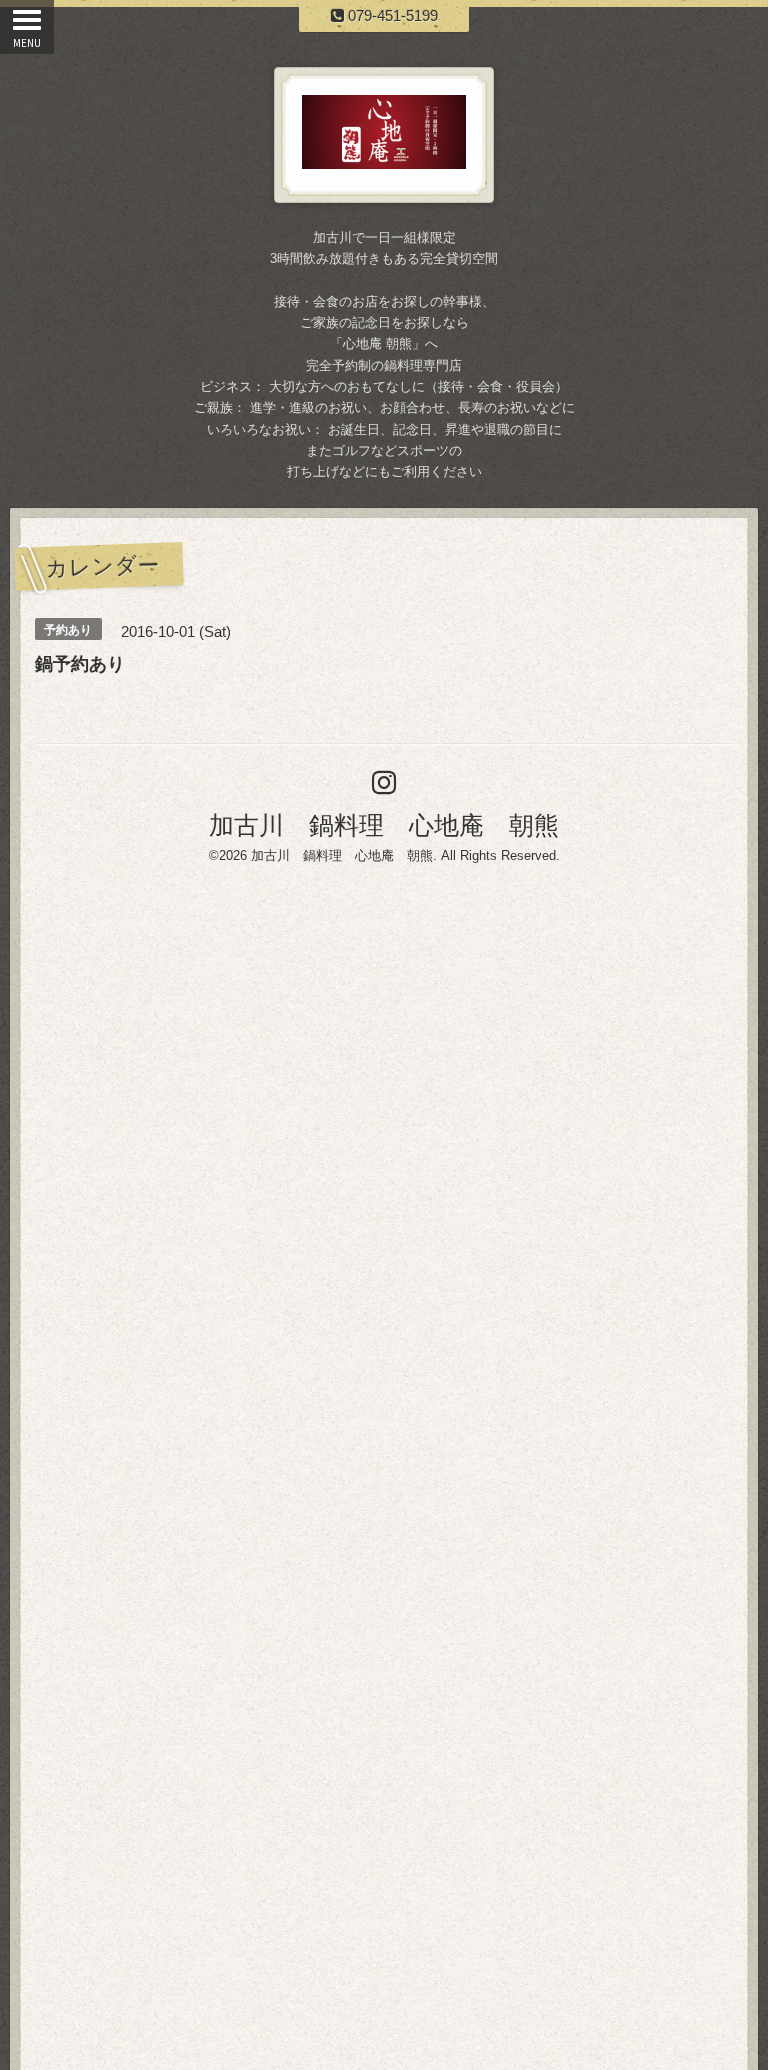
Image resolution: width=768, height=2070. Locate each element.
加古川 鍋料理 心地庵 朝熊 (384, 825)
